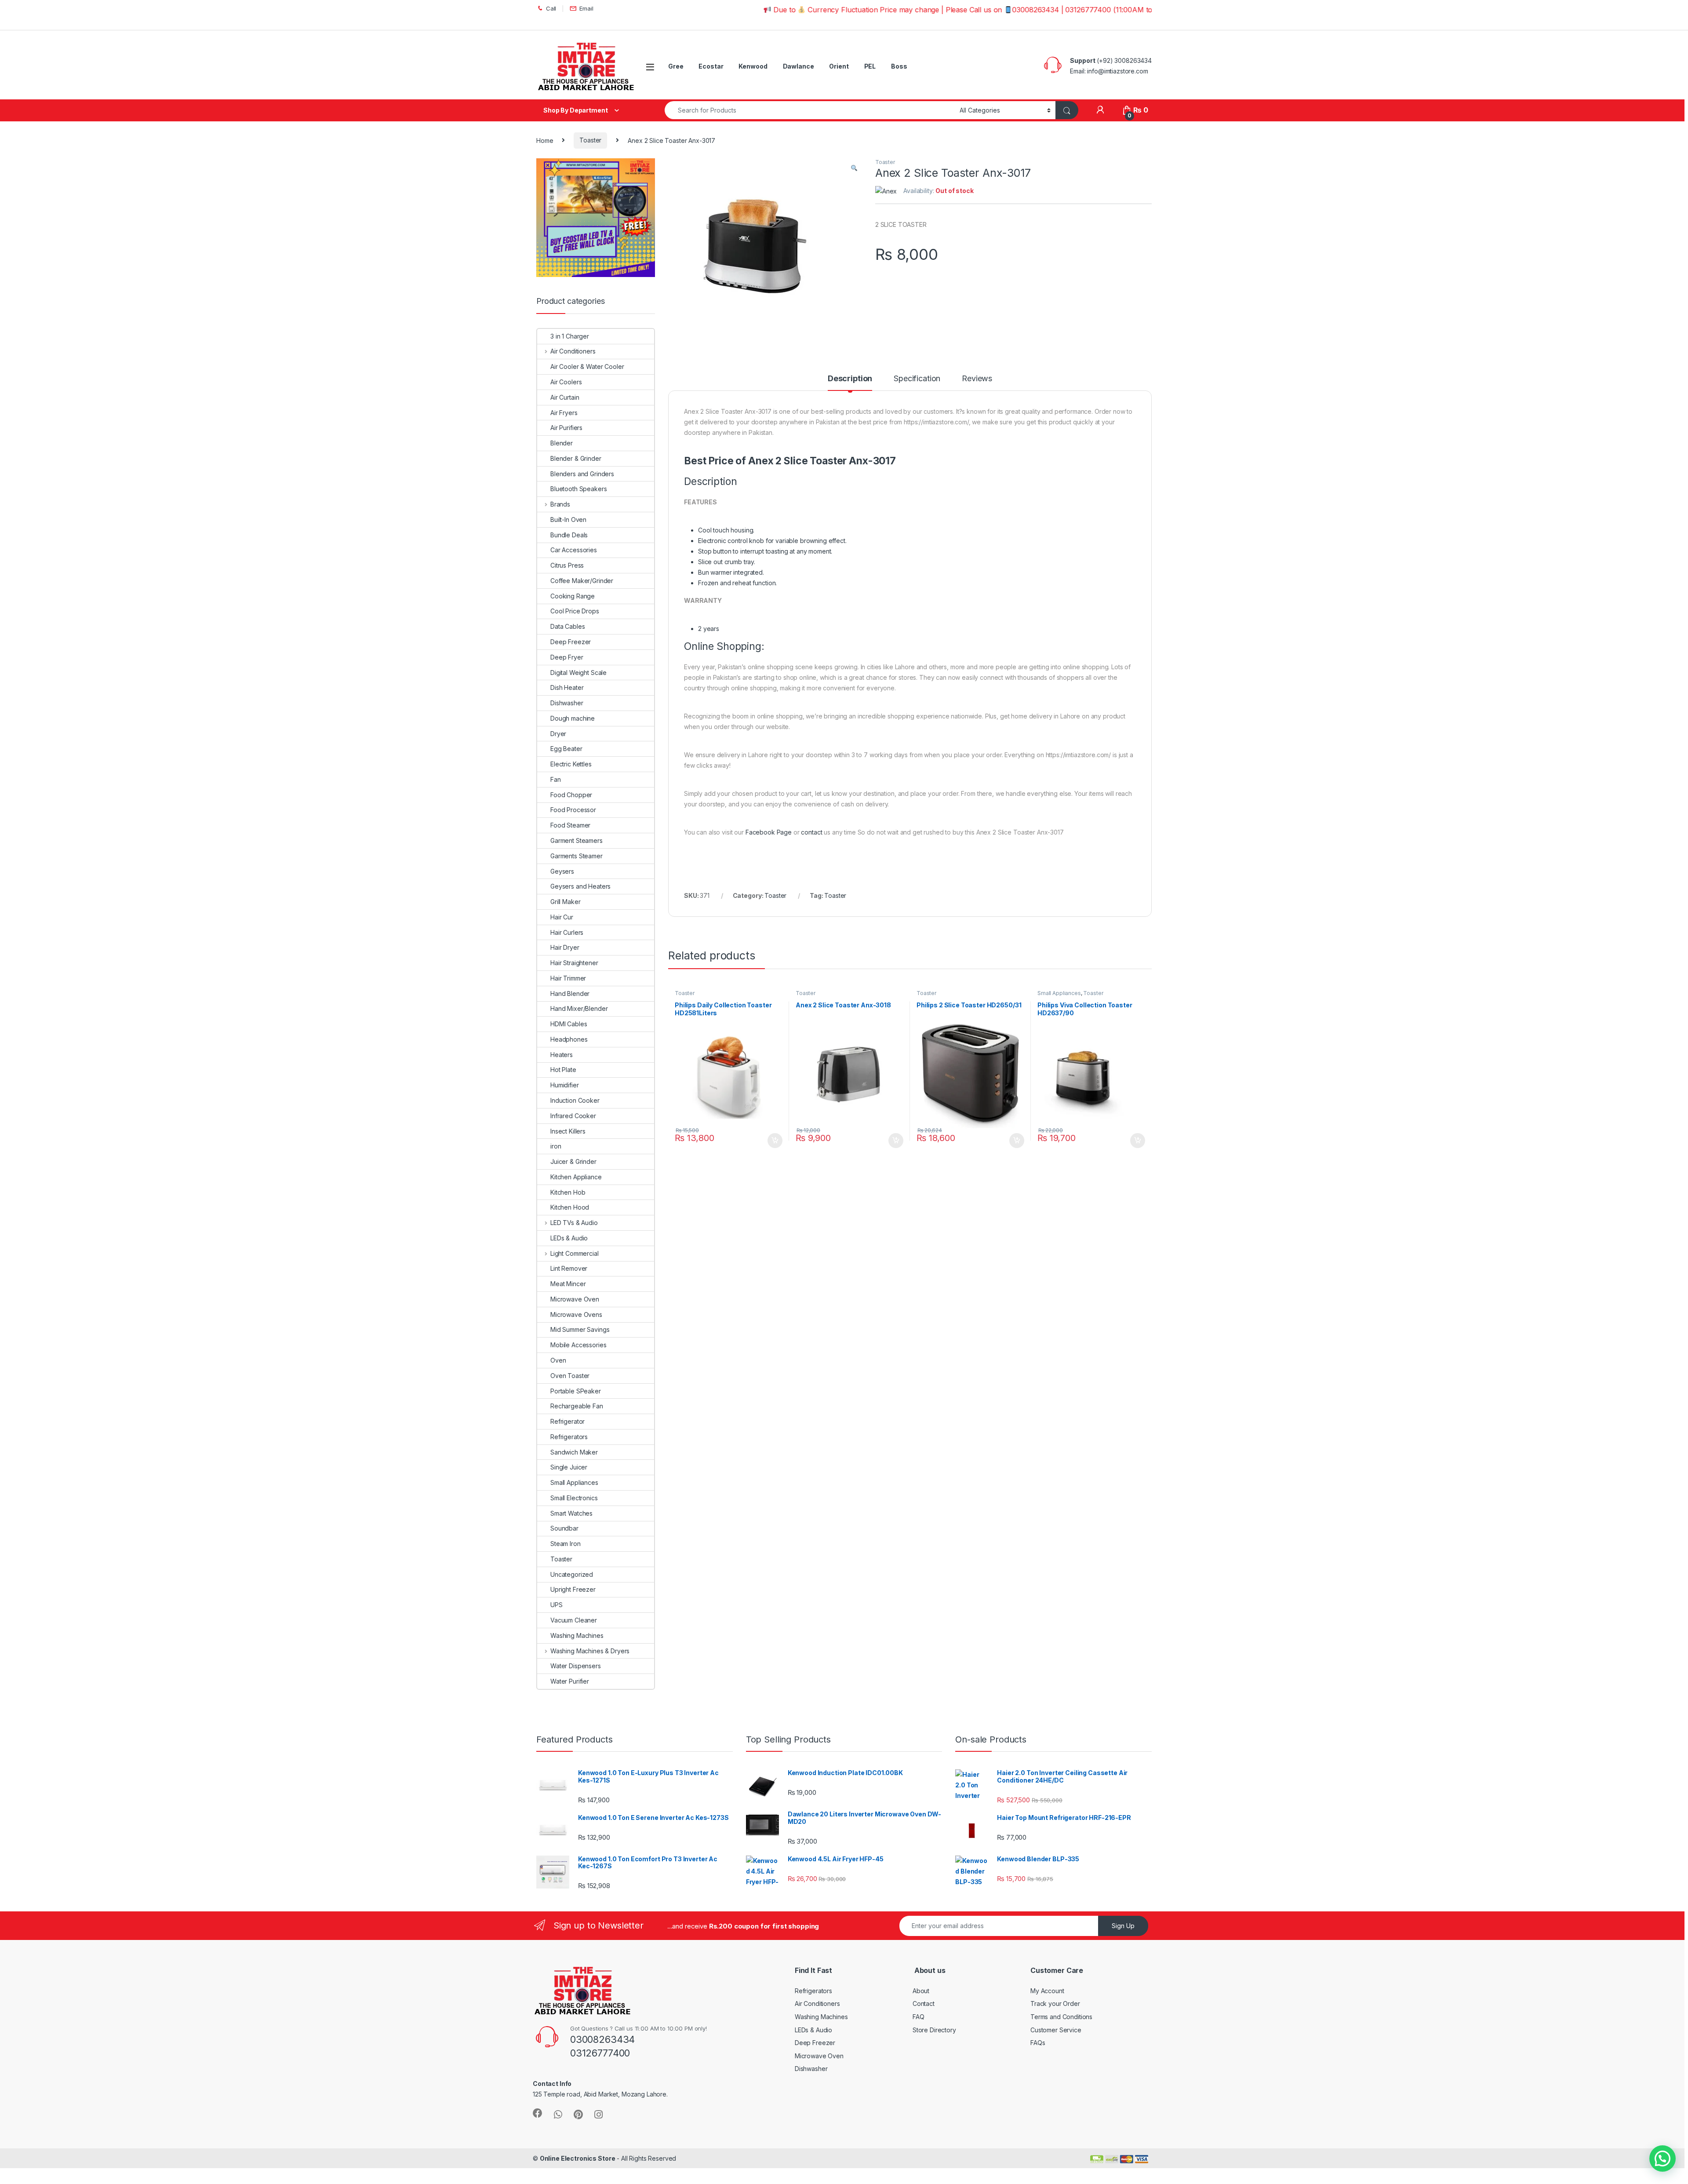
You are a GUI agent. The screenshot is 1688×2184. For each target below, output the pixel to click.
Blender (562, 443)
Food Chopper (571, 795)
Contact (924, 2004)
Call (551, 8)
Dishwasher (567, 703)
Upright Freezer (573, 1589)
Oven (558, 1360)
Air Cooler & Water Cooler (587, 366)
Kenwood (753, 66)
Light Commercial (575, 1253)
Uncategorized (572, 1574)
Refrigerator (568, 1421)
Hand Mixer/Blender (579, 1008)
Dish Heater (567, 687)
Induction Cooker (575, 1100)
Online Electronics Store (578, 2158)
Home (545, 140)
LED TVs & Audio (574, 1223)
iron (556, 1146)
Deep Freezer (571, 642)
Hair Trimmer (568, 978)
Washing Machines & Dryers (590, 1651)
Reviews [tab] (977, 379)
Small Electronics (574, 1498)
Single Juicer (569, 1467)
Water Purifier (570, 1681)
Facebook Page (769, 832)
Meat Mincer (568, 1284)
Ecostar (711, 66)
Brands (560, 504)
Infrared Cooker (573, 1116)
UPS (557, 1605)
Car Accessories (574, 550)
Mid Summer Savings (580, 1329)
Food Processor (573, 810)
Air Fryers (564, 413)
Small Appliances (1059, 993)
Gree (676, 66)
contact (811, 832)
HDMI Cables (569, 1024)
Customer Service (1056, 2030)
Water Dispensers (576, 1666)
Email (586, 8)
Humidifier (565, 1085)
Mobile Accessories (578, 1345)
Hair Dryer (565, 947)
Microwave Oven (575, 1299)
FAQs (1038, 2043)
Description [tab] (850, 379)
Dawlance (799, 66)
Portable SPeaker (576, 1391)
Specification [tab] (917, 379)
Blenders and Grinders (582, 474)
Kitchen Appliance (576, 1177)
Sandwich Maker (574, 1452)
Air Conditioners (573, 351)
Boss (899, 66)
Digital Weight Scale (578, 673)
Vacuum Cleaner (574, 1620)
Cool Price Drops (575, 611)
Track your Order (1055, 2004)
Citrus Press (567, 565)
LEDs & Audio (569, 1238)
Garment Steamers (577, 840)
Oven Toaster (570, 1376)
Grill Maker (565, 902)
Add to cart (775, 1141)
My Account (1047, 1991)
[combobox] (810, 110)
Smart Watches (571, 1513)
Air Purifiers (566, 428)
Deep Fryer (567, 657)
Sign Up (1123, 1926)
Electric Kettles (571, 764)
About (921, 1991)
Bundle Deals (569, 535)
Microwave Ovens (576, 1314)
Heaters (562, 1055)
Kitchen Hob (568, 1192)
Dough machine (573, 718)
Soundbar (564, 1528)
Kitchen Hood (570, 1207)
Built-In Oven (568, 520)
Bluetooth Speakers (578, 489)
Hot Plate (563, 1070)
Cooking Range (573, 596)
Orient (839, 66)
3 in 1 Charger (570, 336)
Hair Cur (562, 917)
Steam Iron (566, 1544)
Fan (556, 779)
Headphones (569, 1039)
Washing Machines (577, 1635)
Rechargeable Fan (577, 1406)
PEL (870, 66)
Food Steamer (570, 825)
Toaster (590, 140)
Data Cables (568, 626)
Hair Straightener (574, 963)
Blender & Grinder (576, 458)
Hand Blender (570, 994)
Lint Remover (569, 1268)
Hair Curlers (567, 932)
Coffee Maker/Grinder (582, 581)
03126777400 (600, 2053)
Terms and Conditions (1061, 2017)
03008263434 (602, 2039)
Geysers (562, 871)
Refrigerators (569, 1437)
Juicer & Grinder (573, 1161)
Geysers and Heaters (580, 886)
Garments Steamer (577, 856)
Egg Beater (566, 749)
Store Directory (934, 2030)
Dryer (558, 734)
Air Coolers (566, 382)
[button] (854, 168)
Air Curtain (565, 397)
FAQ (919, 2017)
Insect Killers (568, 1131)
